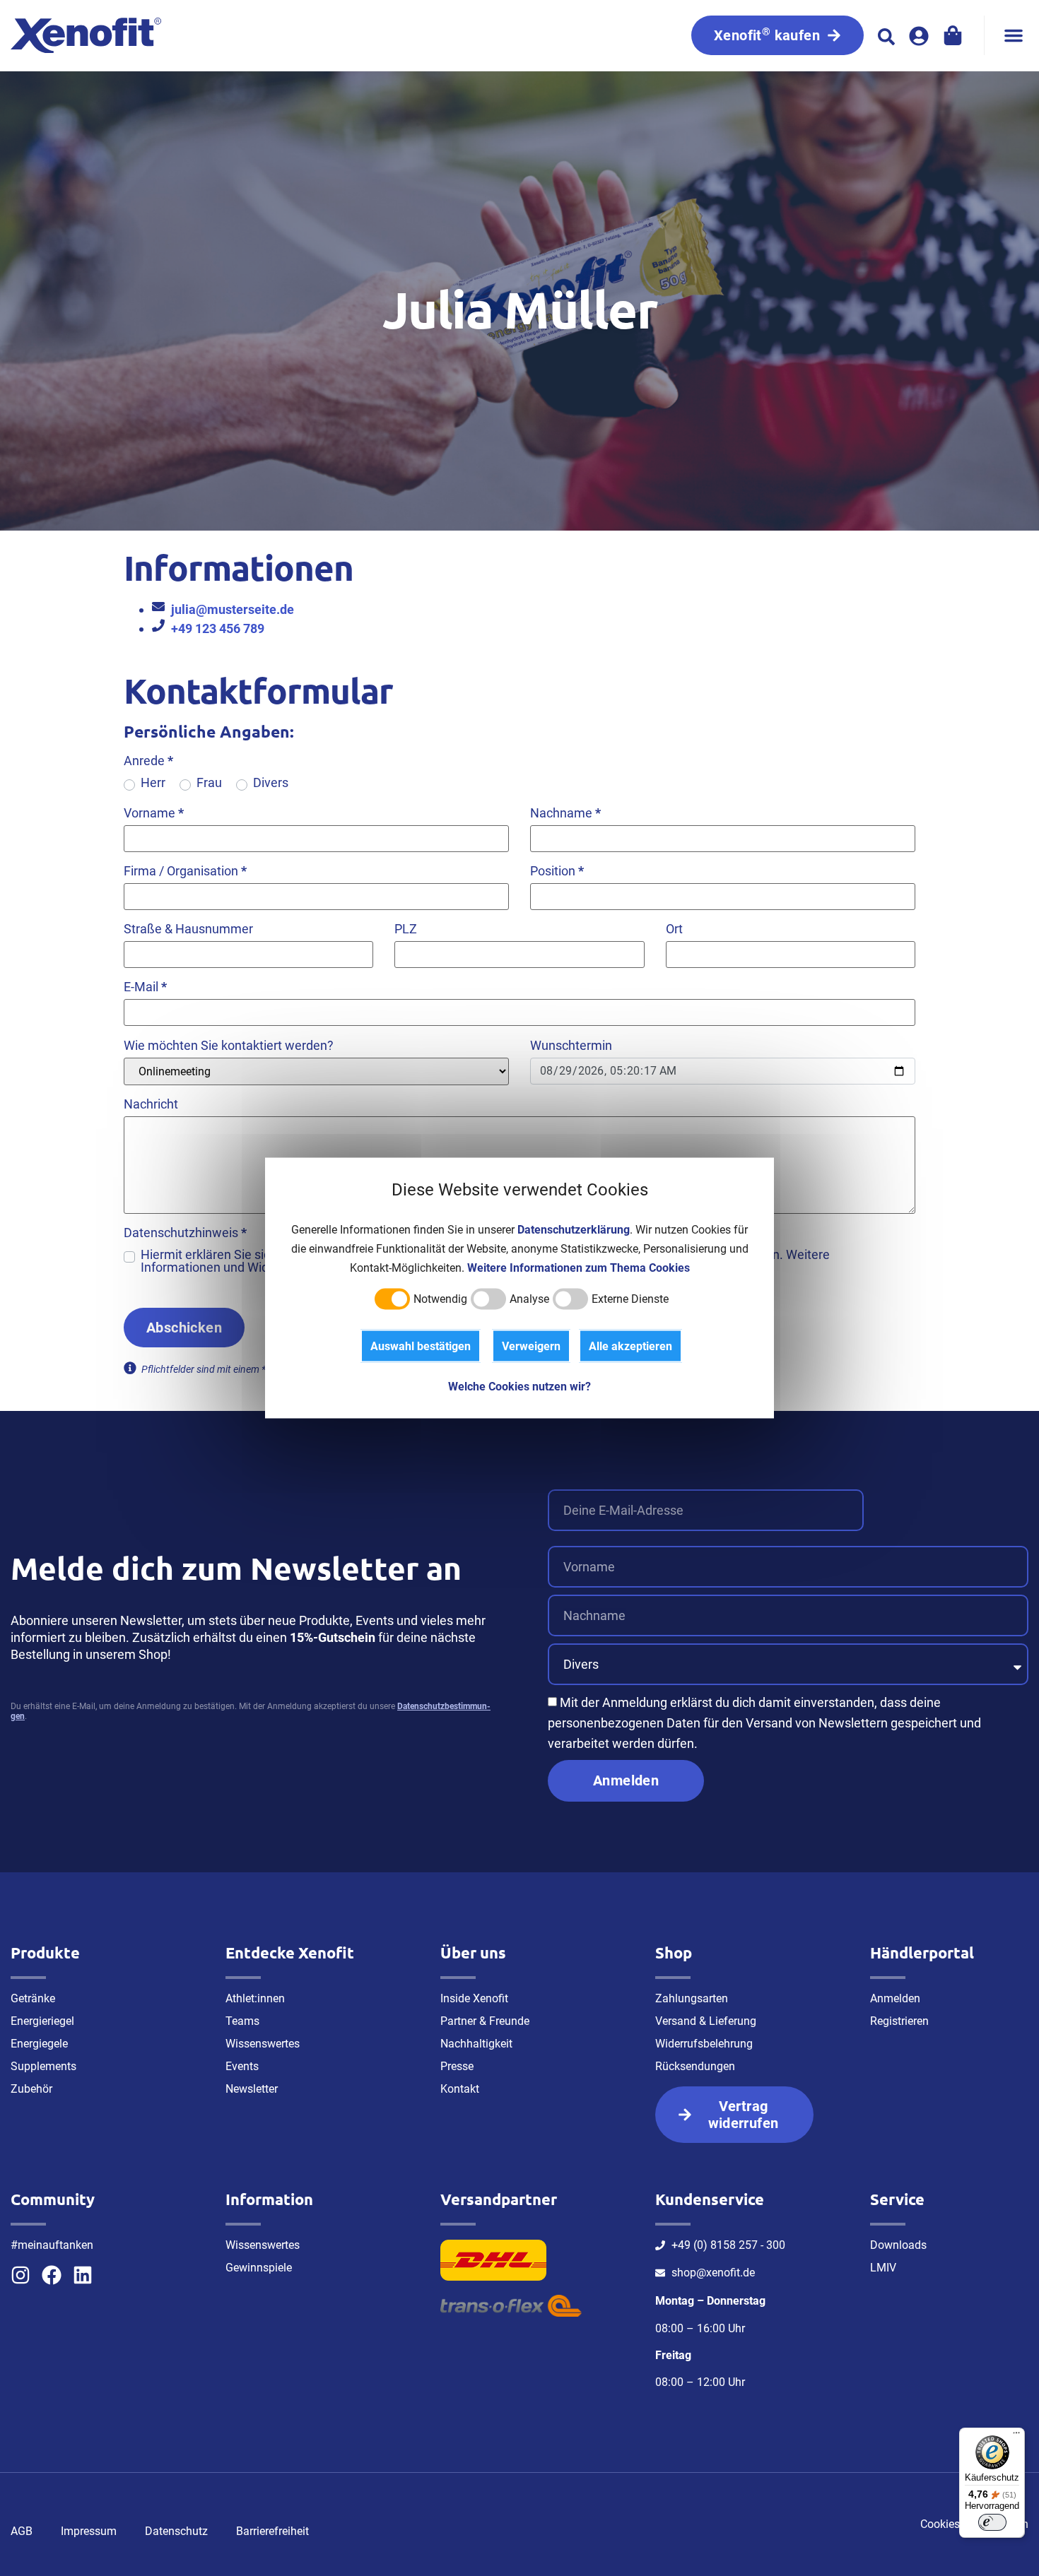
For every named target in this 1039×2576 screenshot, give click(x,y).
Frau (209, 783)
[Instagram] (20, 2275)
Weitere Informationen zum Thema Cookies (579, 1268)
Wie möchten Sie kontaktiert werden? (229, 1046)
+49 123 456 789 (218, 628)
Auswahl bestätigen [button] (421, 1346)
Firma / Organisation (185, 871)
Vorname (154, 813)
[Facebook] (52, 2275)
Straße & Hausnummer (188, 929)
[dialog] (519, 1288)
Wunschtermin (571, 1046)
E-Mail (145, 987)
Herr (153, 783)
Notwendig (440, 1299)
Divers (271, 783)
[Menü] (1016, 2436)
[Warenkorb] (953, 35)
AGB (22, 2531)
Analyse (529, 1299)
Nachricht (151, 1104)
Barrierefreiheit (272, 2531)
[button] (1014, 35)
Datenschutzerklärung (574, 1230)
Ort (674, 929)
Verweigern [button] (531, 1346)
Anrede (148, 761)
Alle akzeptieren (630, 1346)
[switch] (992, 2522)
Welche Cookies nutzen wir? (519, 1387)
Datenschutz (176, 2531)
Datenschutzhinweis (185, 1233)
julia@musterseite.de (233, 609)
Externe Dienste (630, 1299)
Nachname (565, 813)
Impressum (89, 2531)
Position (557, 871)
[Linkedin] (83, 2275)
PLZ (406, 929)
